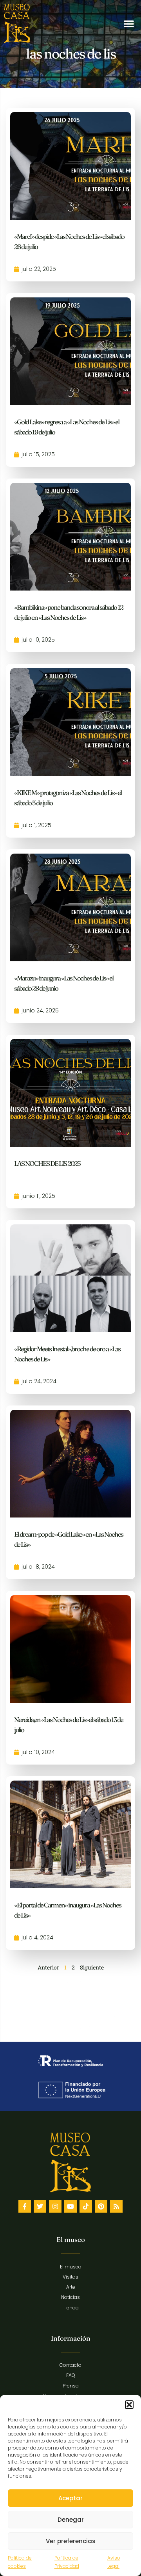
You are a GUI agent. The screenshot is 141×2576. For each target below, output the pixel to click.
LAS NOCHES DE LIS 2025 (47, 1163)
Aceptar (70, 2498)
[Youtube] (70, 2206)
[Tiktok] (86, 2206)
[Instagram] (55, 2206)
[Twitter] (40, 2206)
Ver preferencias (71, 2541)
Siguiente (92, 1967)
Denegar (71, 2520)
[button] (129, 2405)
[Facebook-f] (25, 2206)
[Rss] (116, 2206)
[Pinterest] (101, 2206)
